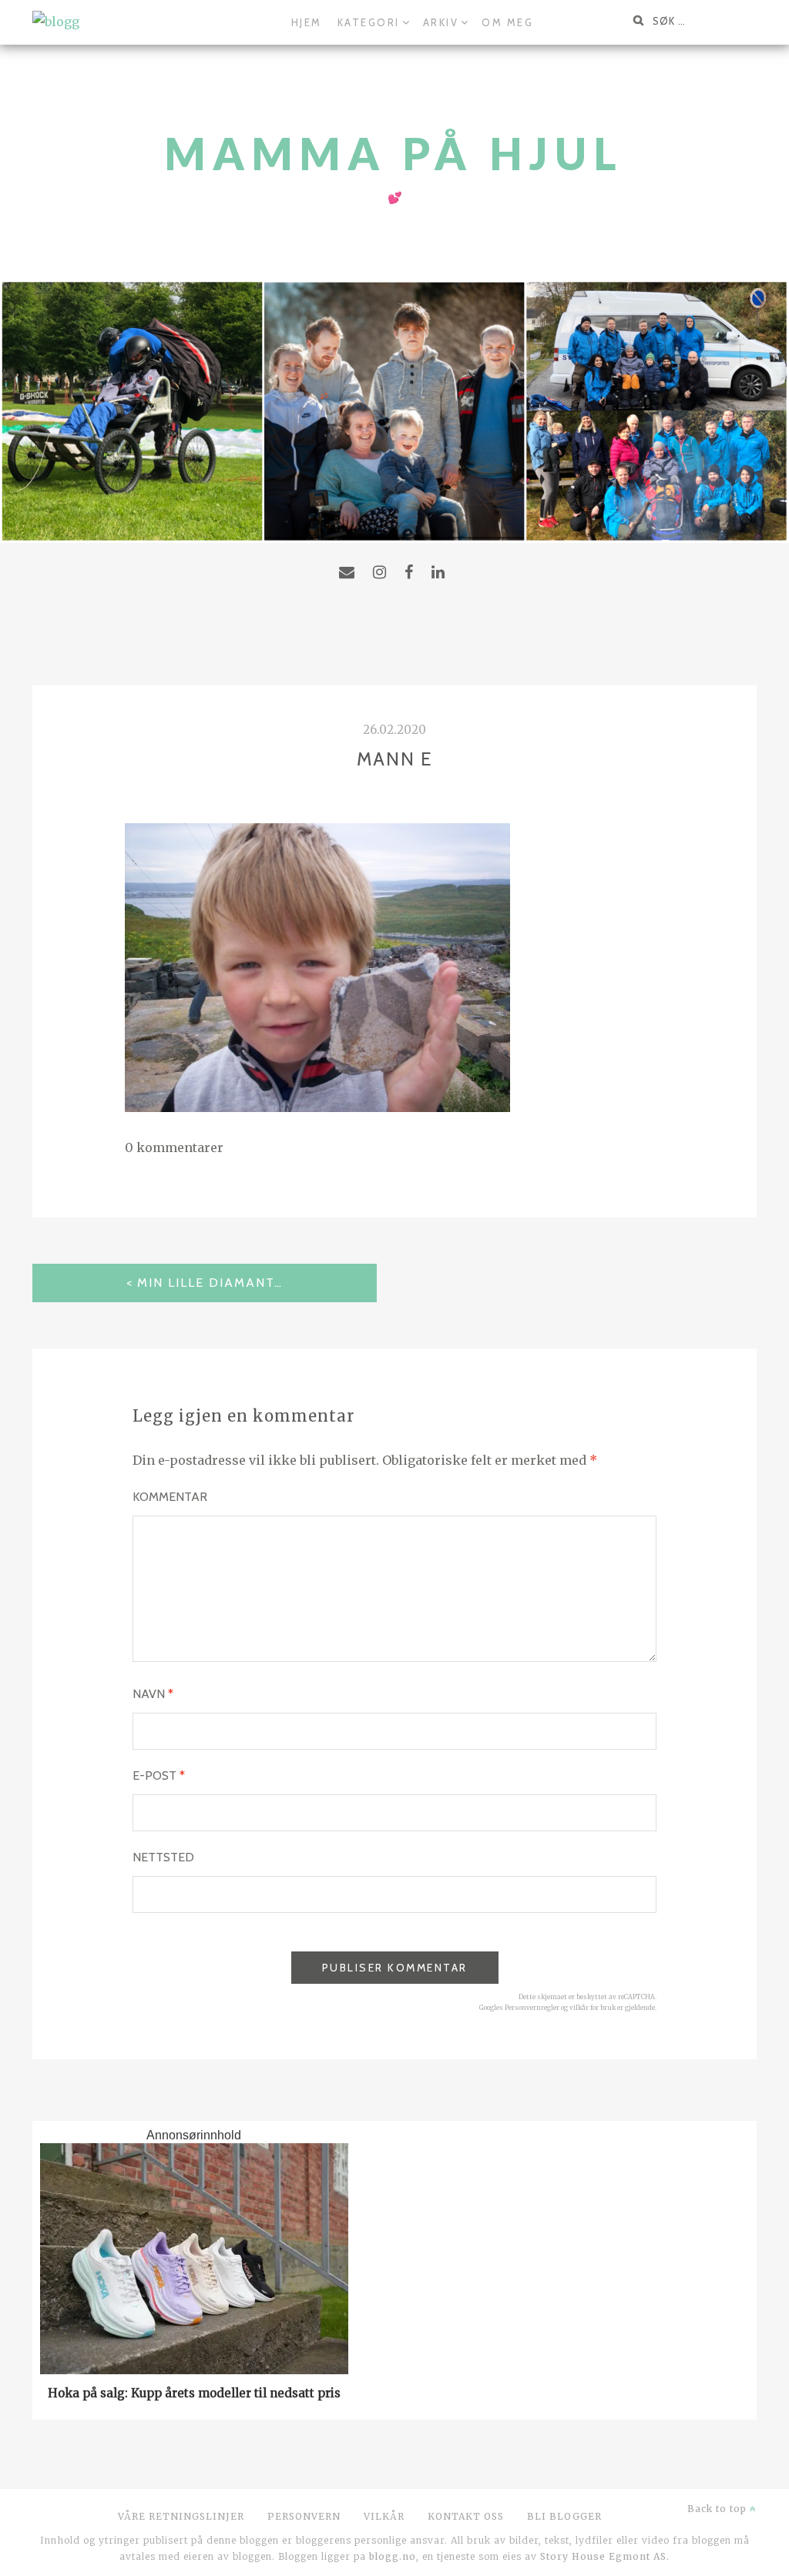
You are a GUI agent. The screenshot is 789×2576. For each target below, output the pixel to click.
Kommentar (170, 1497)
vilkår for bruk (593, 2008)
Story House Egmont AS (603, 2556)
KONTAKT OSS (466, 2516)
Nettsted (163, 1857)
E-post (159, 1775)
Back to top (718, 2509)
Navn (153, 1694)
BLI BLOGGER (564, 2516)
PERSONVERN (304, 2516)
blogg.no (393, 2556)
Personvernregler (532, 2008)
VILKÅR (384, 2516)
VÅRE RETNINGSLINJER (181, 2516)
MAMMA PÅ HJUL (394, 154)
